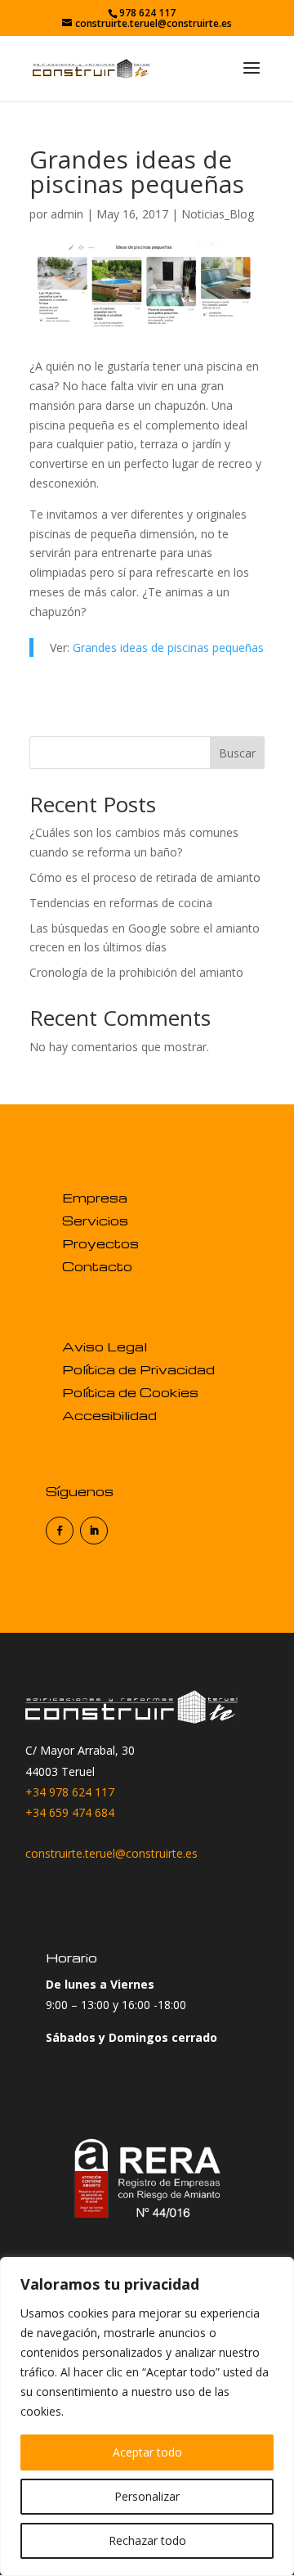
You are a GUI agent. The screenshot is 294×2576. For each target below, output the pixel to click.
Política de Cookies (130, 1392)
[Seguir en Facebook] (60, 1531)
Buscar (237, 753)
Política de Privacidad (138, 1369)
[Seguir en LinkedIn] (94, 1531)
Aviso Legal (105, 1346)
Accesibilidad (109, 1415)
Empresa (95, 1198)
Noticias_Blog (218, 214)
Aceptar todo (147, 2452)
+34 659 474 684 (70, 1812)
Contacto (97, 1266)
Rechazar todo (147, 2540)
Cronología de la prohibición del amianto (136, 972)
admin (67, 214)
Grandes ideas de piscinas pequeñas (168, 647)
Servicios (95, 1221)
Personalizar (147, 2496)
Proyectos (100, 1243)
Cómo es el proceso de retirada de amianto (145, 877)
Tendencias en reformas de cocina (121, 903)
